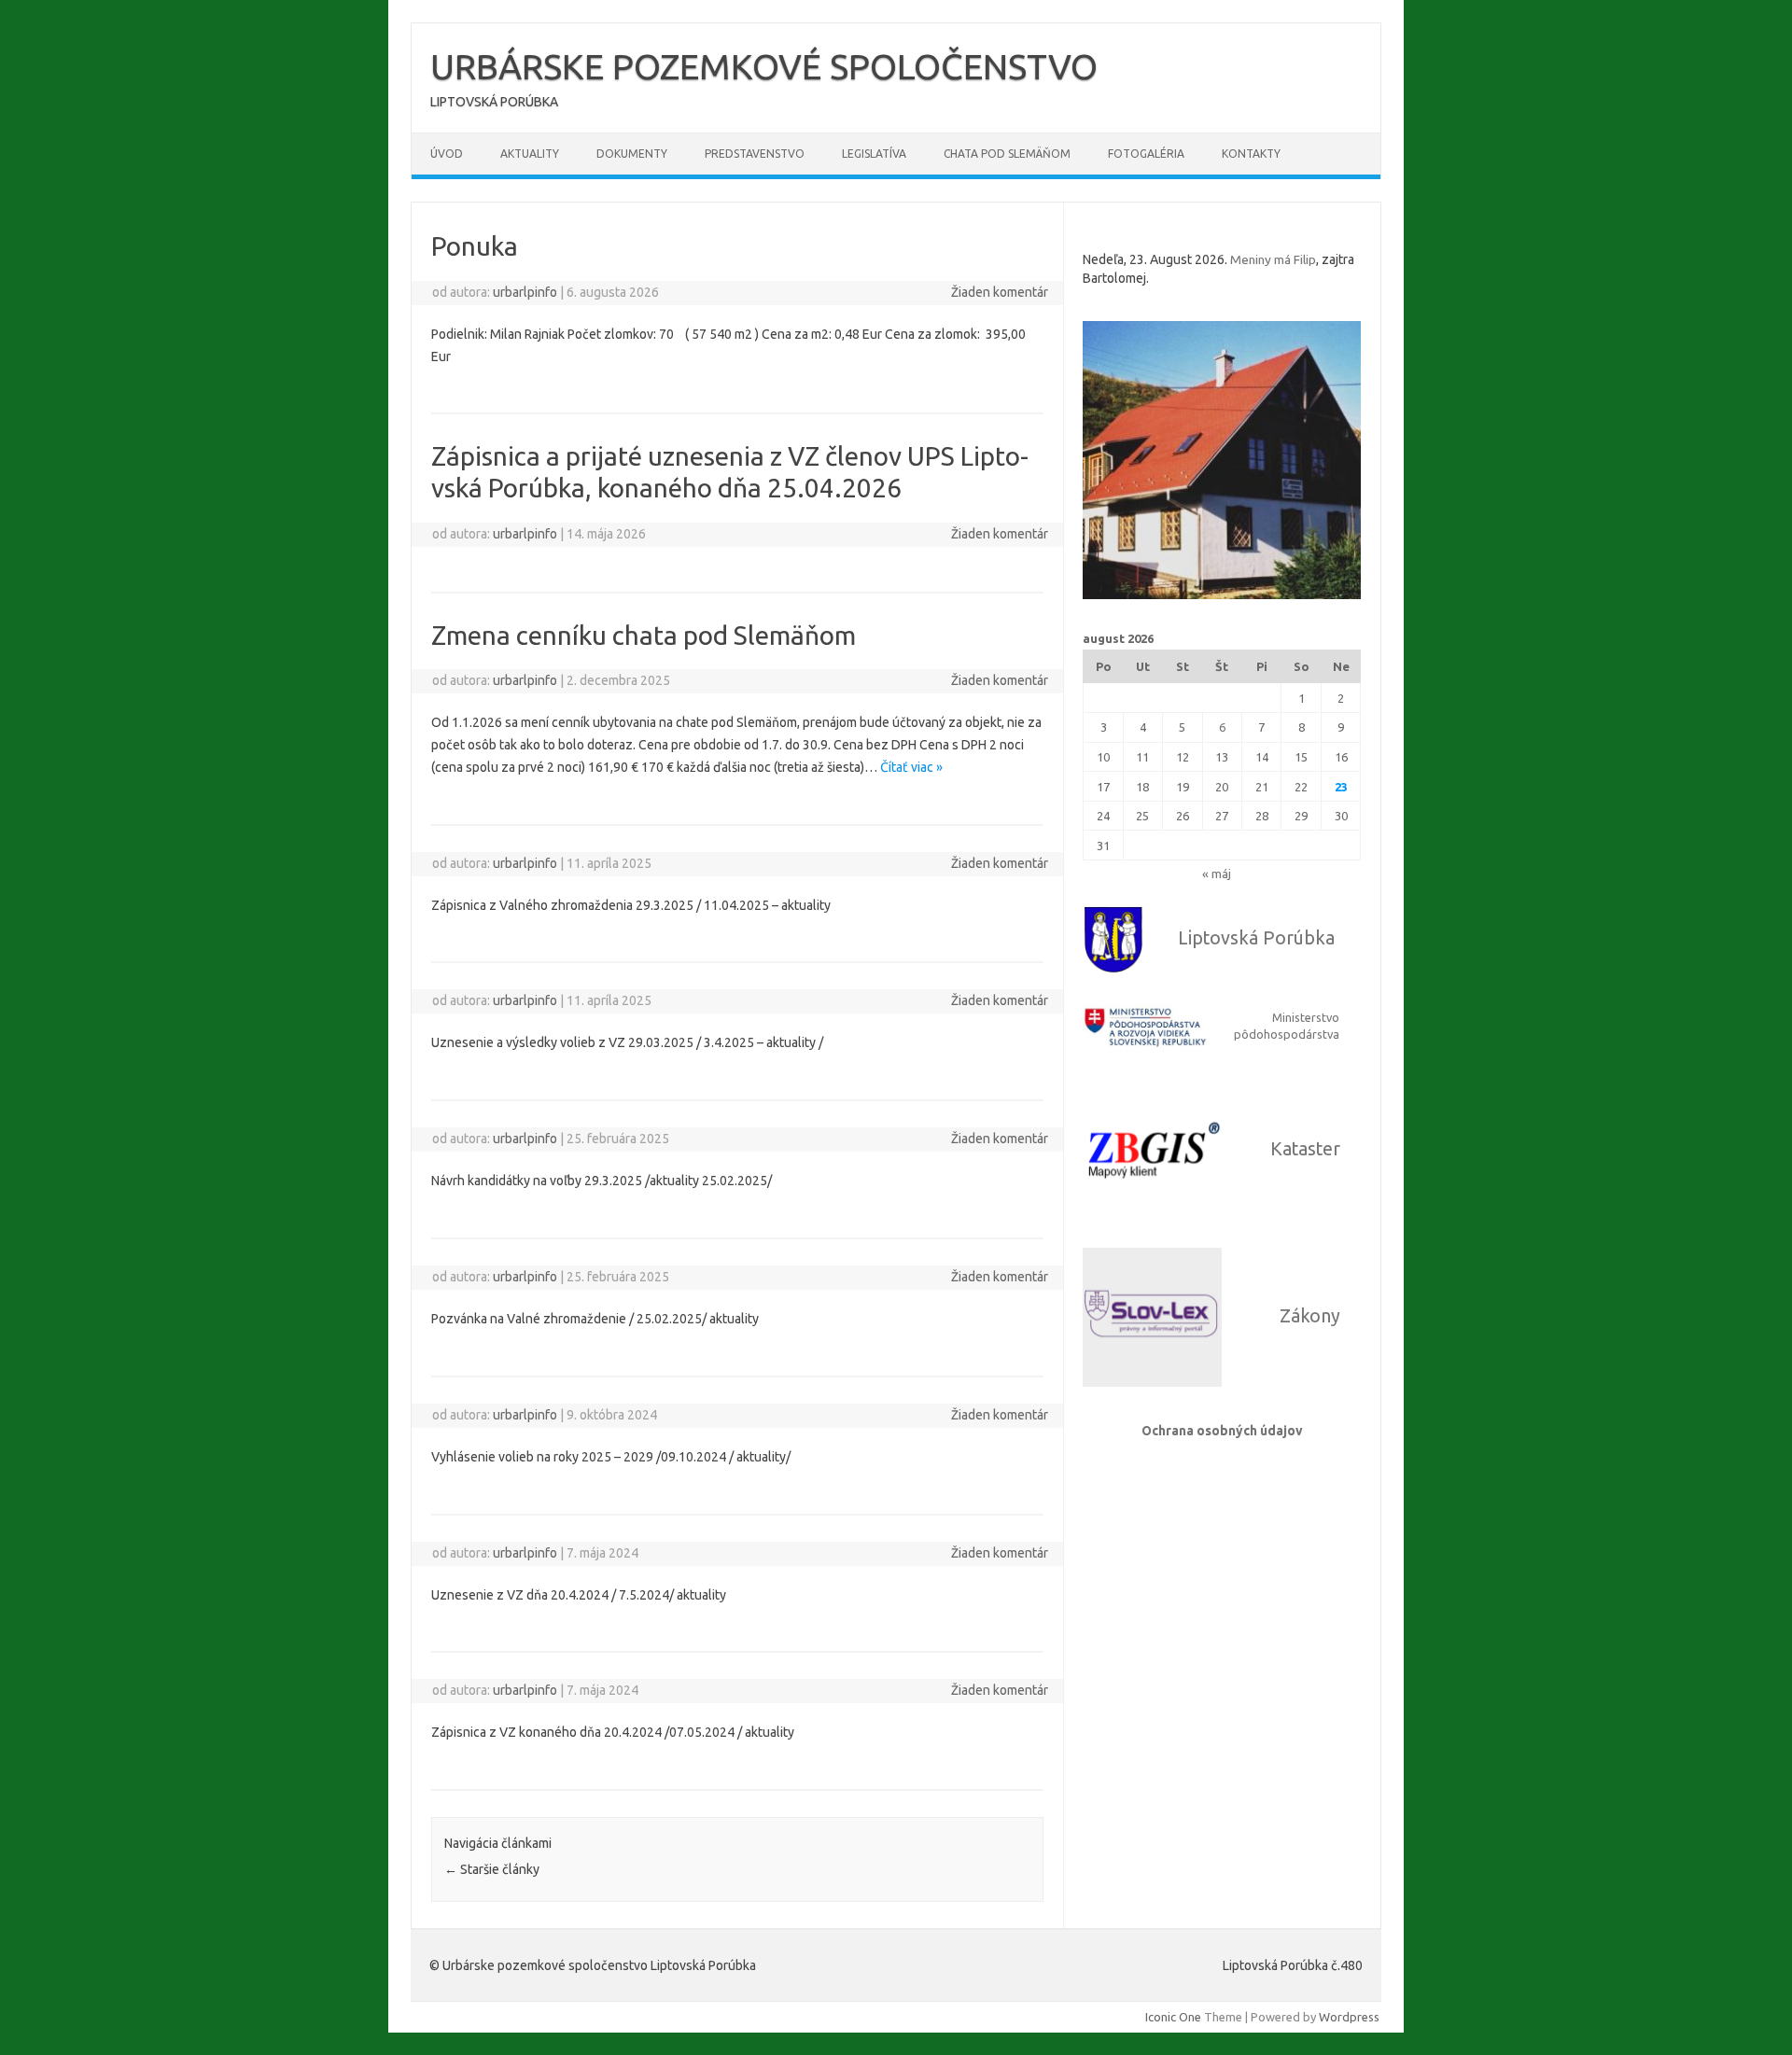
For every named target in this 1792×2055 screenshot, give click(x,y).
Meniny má (1273, 259)
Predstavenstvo (755, 154)
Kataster (1305, 1149)
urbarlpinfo (525, 292)
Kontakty (1251, 154)
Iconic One (1173, 2017)
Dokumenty (632, 154)
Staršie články (492, 1869)
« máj (1217, 874)
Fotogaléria (1146, 154)
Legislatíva (874, 154)
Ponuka (475, 246)
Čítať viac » (911, 767)
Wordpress (1349, 2017)
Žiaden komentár (1000, 292)
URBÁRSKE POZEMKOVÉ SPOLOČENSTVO (764, 66)
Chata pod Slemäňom (1007, 154)
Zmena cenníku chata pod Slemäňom (644, 635)
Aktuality (530, 154)
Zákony (1310, 1316)
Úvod (447, 154)
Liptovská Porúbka (1256, 938)
